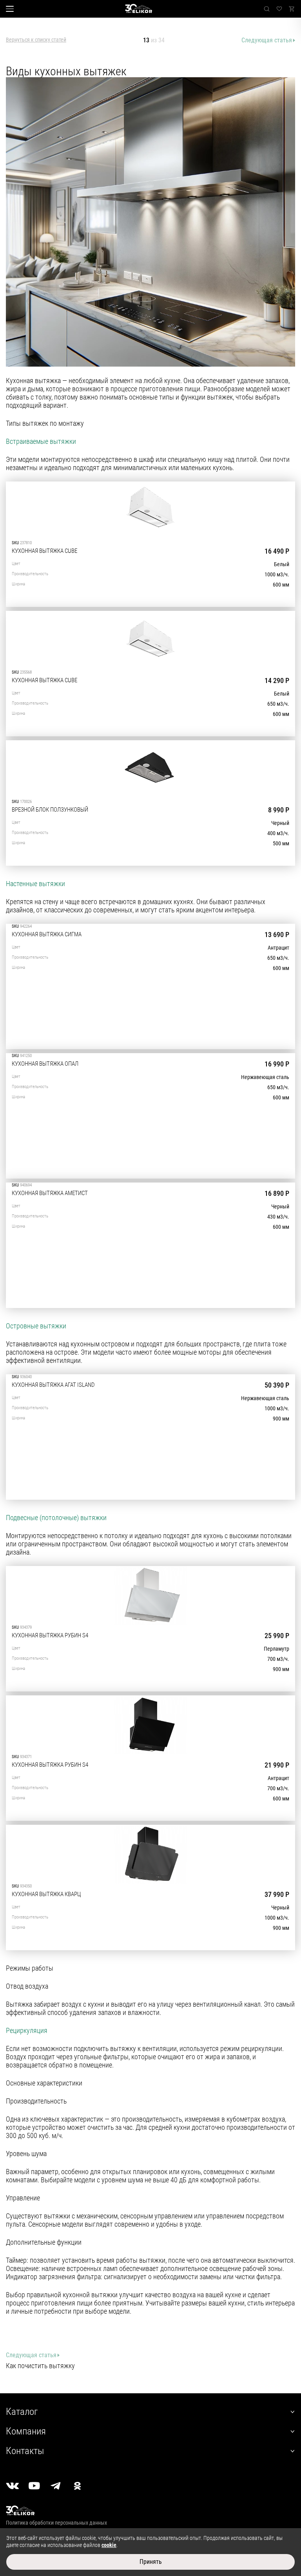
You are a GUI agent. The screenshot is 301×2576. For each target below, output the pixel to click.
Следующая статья (267, 40)
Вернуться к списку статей (36, 40)
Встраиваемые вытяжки (41, 441)
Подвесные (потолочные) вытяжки (56, 1518)
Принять (151, 2562)
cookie (109, 2545)
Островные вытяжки (36, 1326)
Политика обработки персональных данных (56, 2523)
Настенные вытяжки (35, 884)
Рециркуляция (27, 2030)
